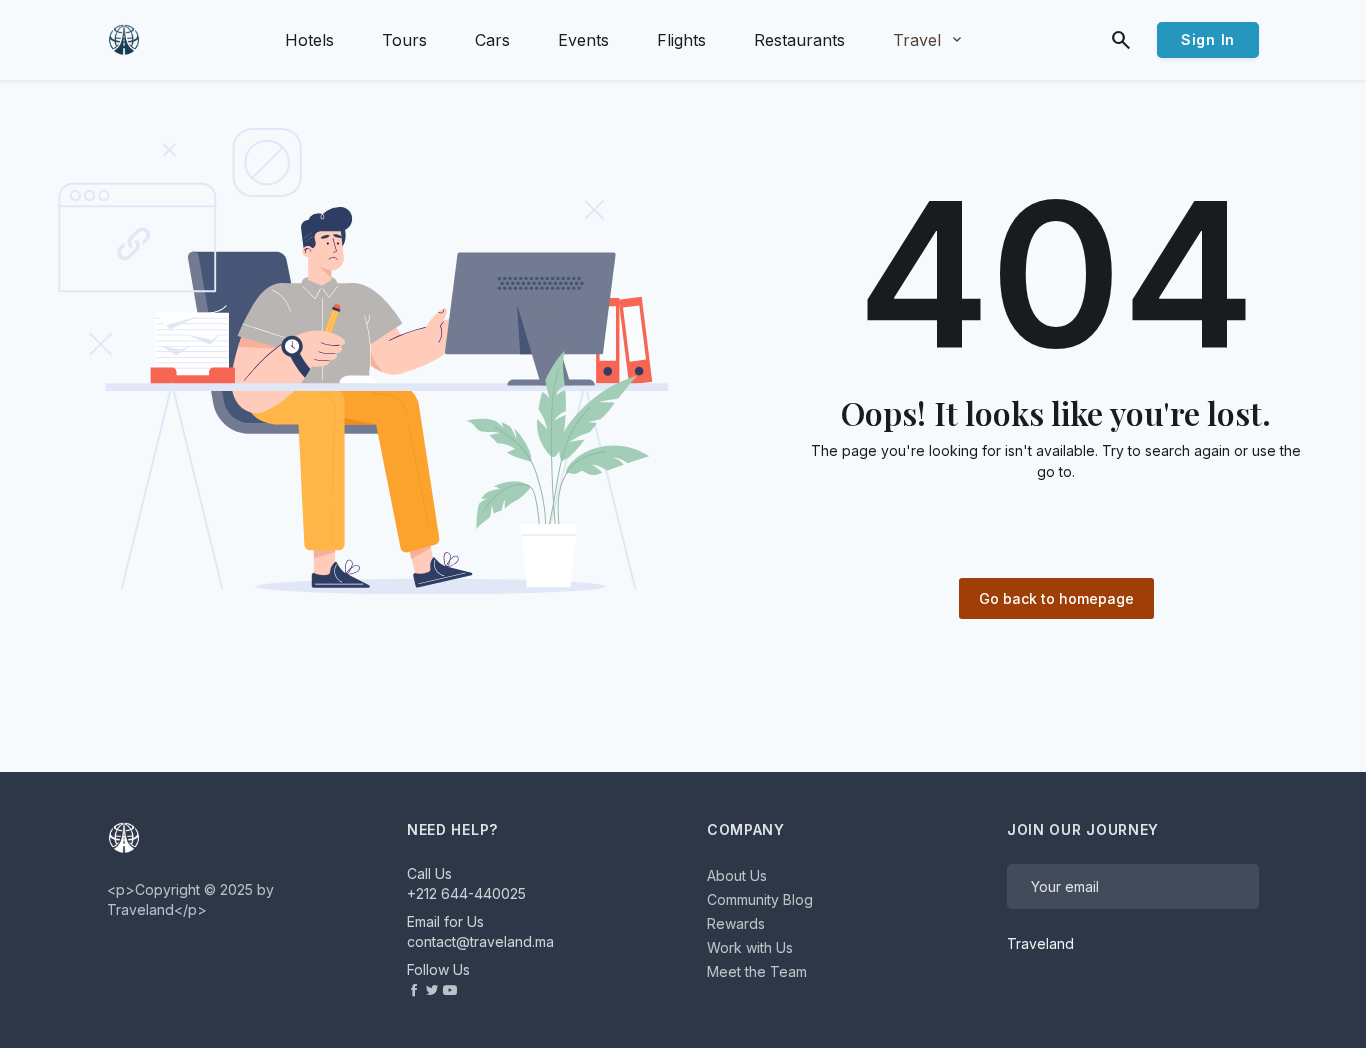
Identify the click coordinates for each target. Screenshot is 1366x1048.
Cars (492, 40)
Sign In (1208, 39)
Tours (404, 40)
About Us (737, 875)
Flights (681, 40)
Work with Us (750, 947)
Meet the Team (757, 971)
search (1121, 40)
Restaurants (799, 40)
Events (583, 40)
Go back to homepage (1056, 598)
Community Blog (760, 899)
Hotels (309, 40)
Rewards (736, 923)
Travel (929, 40)
